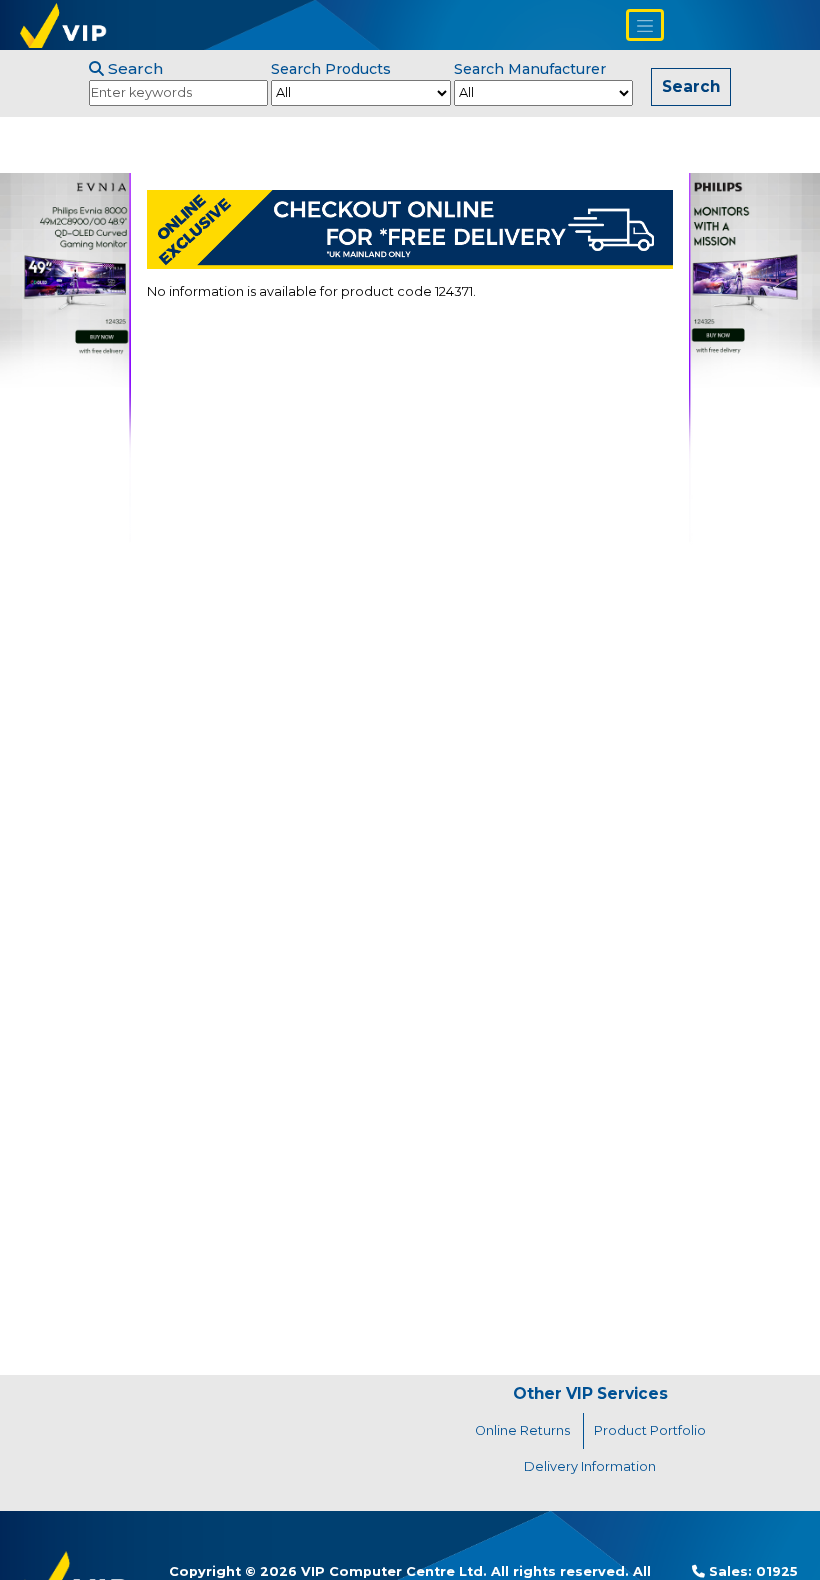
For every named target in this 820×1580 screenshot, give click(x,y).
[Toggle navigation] (645, 25)
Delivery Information (590, 1466)
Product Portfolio (650, 1430)
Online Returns (522, 1430)
